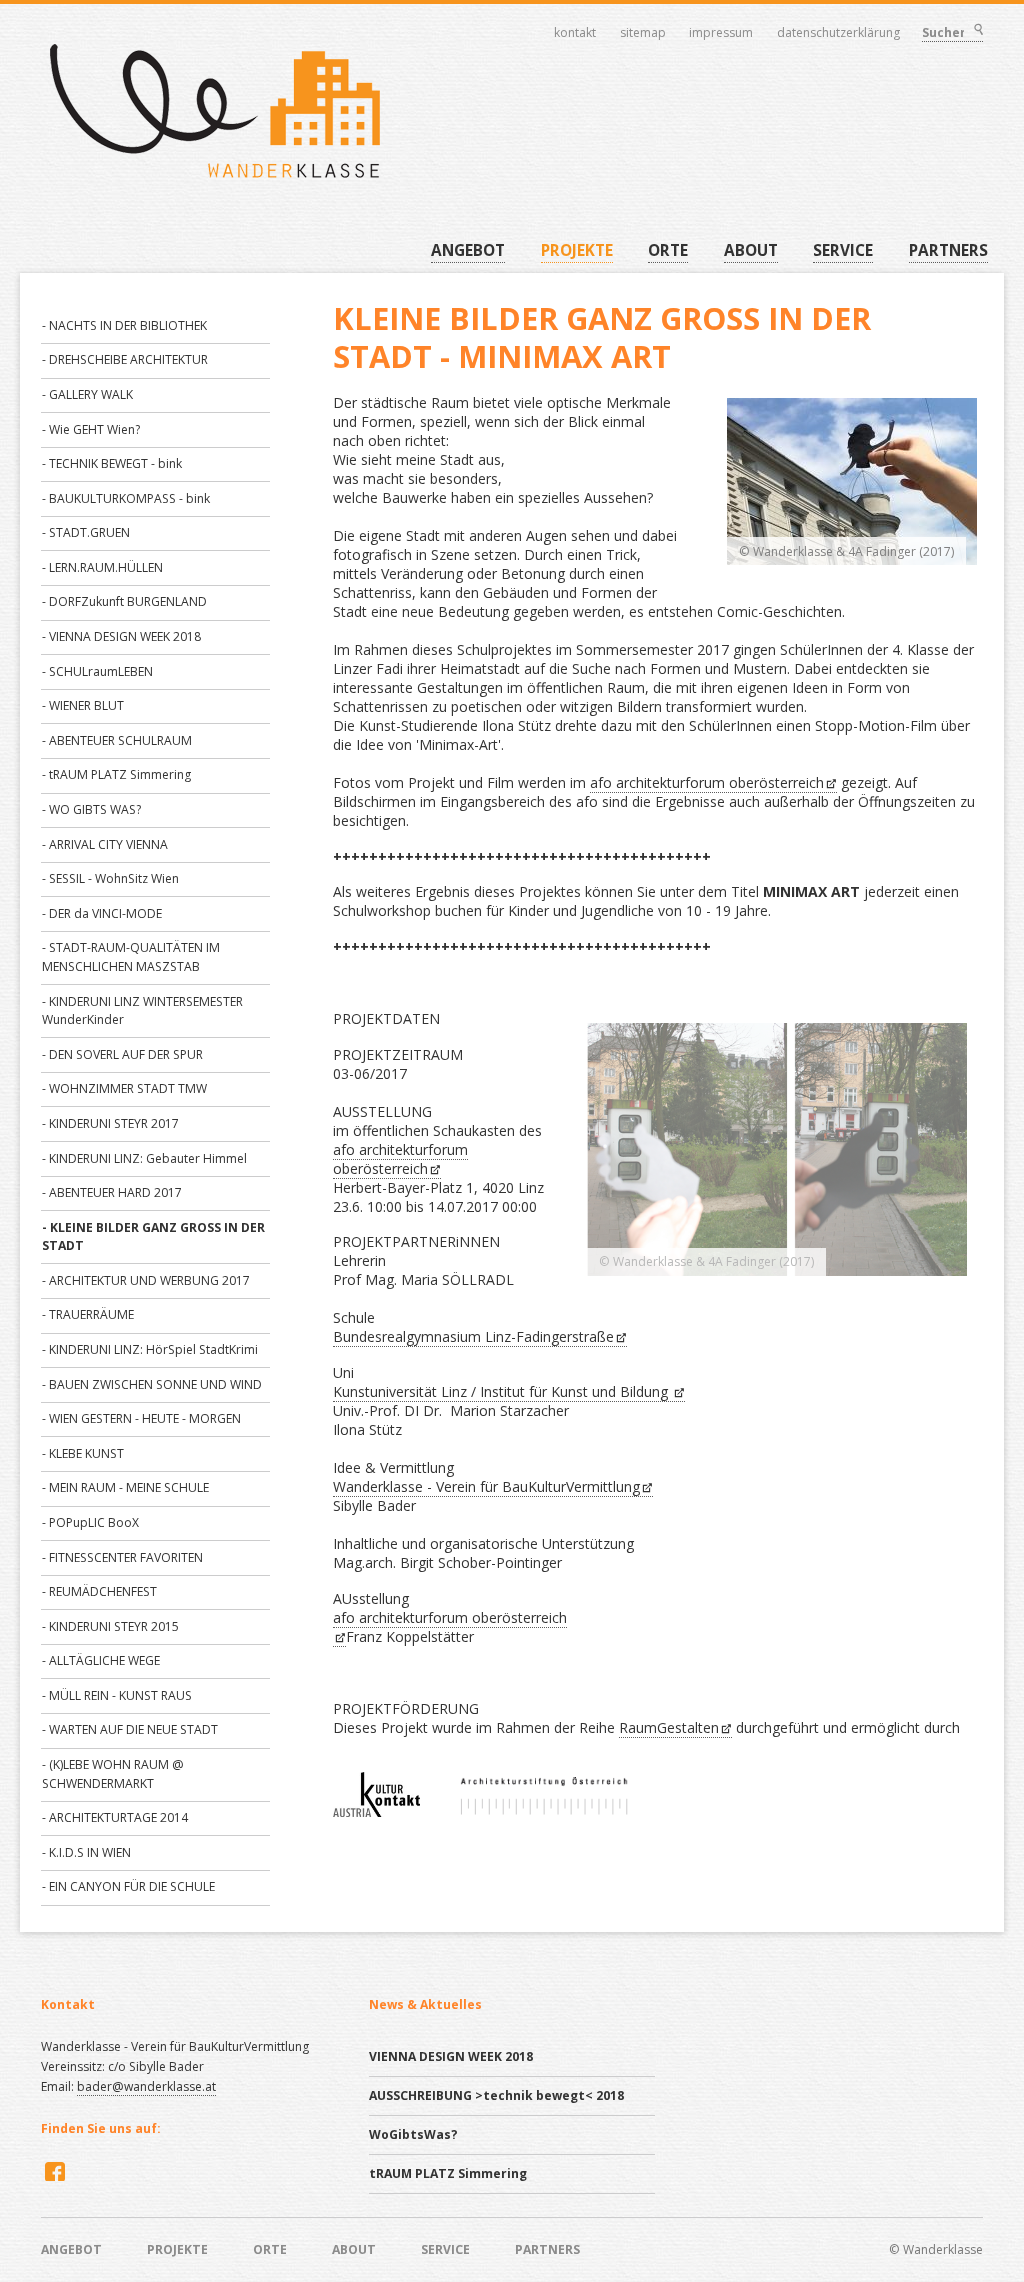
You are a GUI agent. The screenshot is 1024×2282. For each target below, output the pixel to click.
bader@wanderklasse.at (146, 2086)
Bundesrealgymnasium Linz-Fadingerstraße (473, 1336)
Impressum (721, 33)
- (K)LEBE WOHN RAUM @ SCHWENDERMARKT (113, 1774)
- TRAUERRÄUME (88, 1314)
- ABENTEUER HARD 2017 (112, 1192)
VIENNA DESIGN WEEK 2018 (451, 2056)
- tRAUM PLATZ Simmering (116, 774)
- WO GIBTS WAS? (91, 809)
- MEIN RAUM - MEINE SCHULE (125, 1487)
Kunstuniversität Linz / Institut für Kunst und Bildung (502, 1391)
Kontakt (575, 33)
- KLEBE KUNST (83, 1453)
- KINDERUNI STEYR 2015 (110, 1626)
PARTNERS (948, 250)
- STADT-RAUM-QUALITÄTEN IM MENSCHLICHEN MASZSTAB (131, 957)
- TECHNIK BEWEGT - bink (112, 463)
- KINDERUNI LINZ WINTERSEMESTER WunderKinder (142, 1011)
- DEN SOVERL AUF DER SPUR (122, 1054)
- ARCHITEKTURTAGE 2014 (115, 1817)
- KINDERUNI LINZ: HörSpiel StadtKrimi (150, 1349)
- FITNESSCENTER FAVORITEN (122, 1557)
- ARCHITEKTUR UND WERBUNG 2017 (146, 1280)
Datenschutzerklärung (838, 33)
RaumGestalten (669, 1727)
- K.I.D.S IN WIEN (86, 1852)
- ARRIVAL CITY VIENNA (105, 844)
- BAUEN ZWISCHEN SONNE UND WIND (152, 1384)
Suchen (977, 31)
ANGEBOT (468, 250)
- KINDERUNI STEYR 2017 (110, 1123)
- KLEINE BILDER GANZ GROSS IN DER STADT (153, 1237)
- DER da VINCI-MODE (102, 913)
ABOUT (751, 250)
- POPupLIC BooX (90, 1522)
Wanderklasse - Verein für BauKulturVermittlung (486, 1486)
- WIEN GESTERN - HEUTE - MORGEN (141, 1418)
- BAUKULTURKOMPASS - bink (126, 498)
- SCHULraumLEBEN (97, 671)
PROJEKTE (577, 250)
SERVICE (843, 250)
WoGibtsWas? (413, 2134)
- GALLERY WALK (87, 394)
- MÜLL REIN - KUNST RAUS (117, 1695)
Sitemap (643, 33)
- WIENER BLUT (83, 705)
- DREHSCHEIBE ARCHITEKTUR (125, 359)
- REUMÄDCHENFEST (99, 1591)
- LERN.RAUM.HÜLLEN (102, 567)
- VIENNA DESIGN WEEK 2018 (121, 636)
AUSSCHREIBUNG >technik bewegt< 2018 (496, 2095)
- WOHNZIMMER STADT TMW (124, 1088)
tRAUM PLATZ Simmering (448, 2173)
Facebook (53, 2171)
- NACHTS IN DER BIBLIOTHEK (124, 325)
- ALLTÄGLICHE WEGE (101, 1660)
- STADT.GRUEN (86, 532)
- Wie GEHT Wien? (91, 429)
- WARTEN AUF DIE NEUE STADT (130, 1729)
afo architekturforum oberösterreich (707, 782)
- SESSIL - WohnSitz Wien (110, 878)
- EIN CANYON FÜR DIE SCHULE (128, 1886)
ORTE (668, 250)
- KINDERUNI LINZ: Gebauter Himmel (144, 1158)
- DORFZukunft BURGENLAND (124, 601)
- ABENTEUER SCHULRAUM (117, 740)
